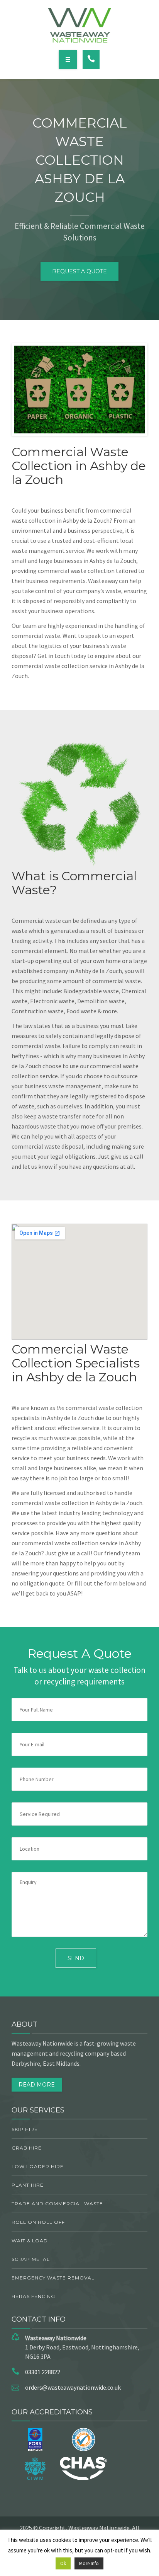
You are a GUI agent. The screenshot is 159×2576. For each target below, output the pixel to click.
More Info (89, 2563)
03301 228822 (43, 2372)
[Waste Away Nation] (80, 25)
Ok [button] (63, 2563)
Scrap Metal (31, 2259)
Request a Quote (79, 271)
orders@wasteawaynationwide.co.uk (73, 2387)
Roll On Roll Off (38, 2222)
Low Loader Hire (38, 2166)
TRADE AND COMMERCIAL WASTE (57, 2203)
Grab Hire (27, 2148)
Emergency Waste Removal (53, 2278)
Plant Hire (28, 2185)
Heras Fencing (33, 2296)
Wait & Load (30, 2241)
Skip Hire (25, 2129)
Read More (37, 2085)
